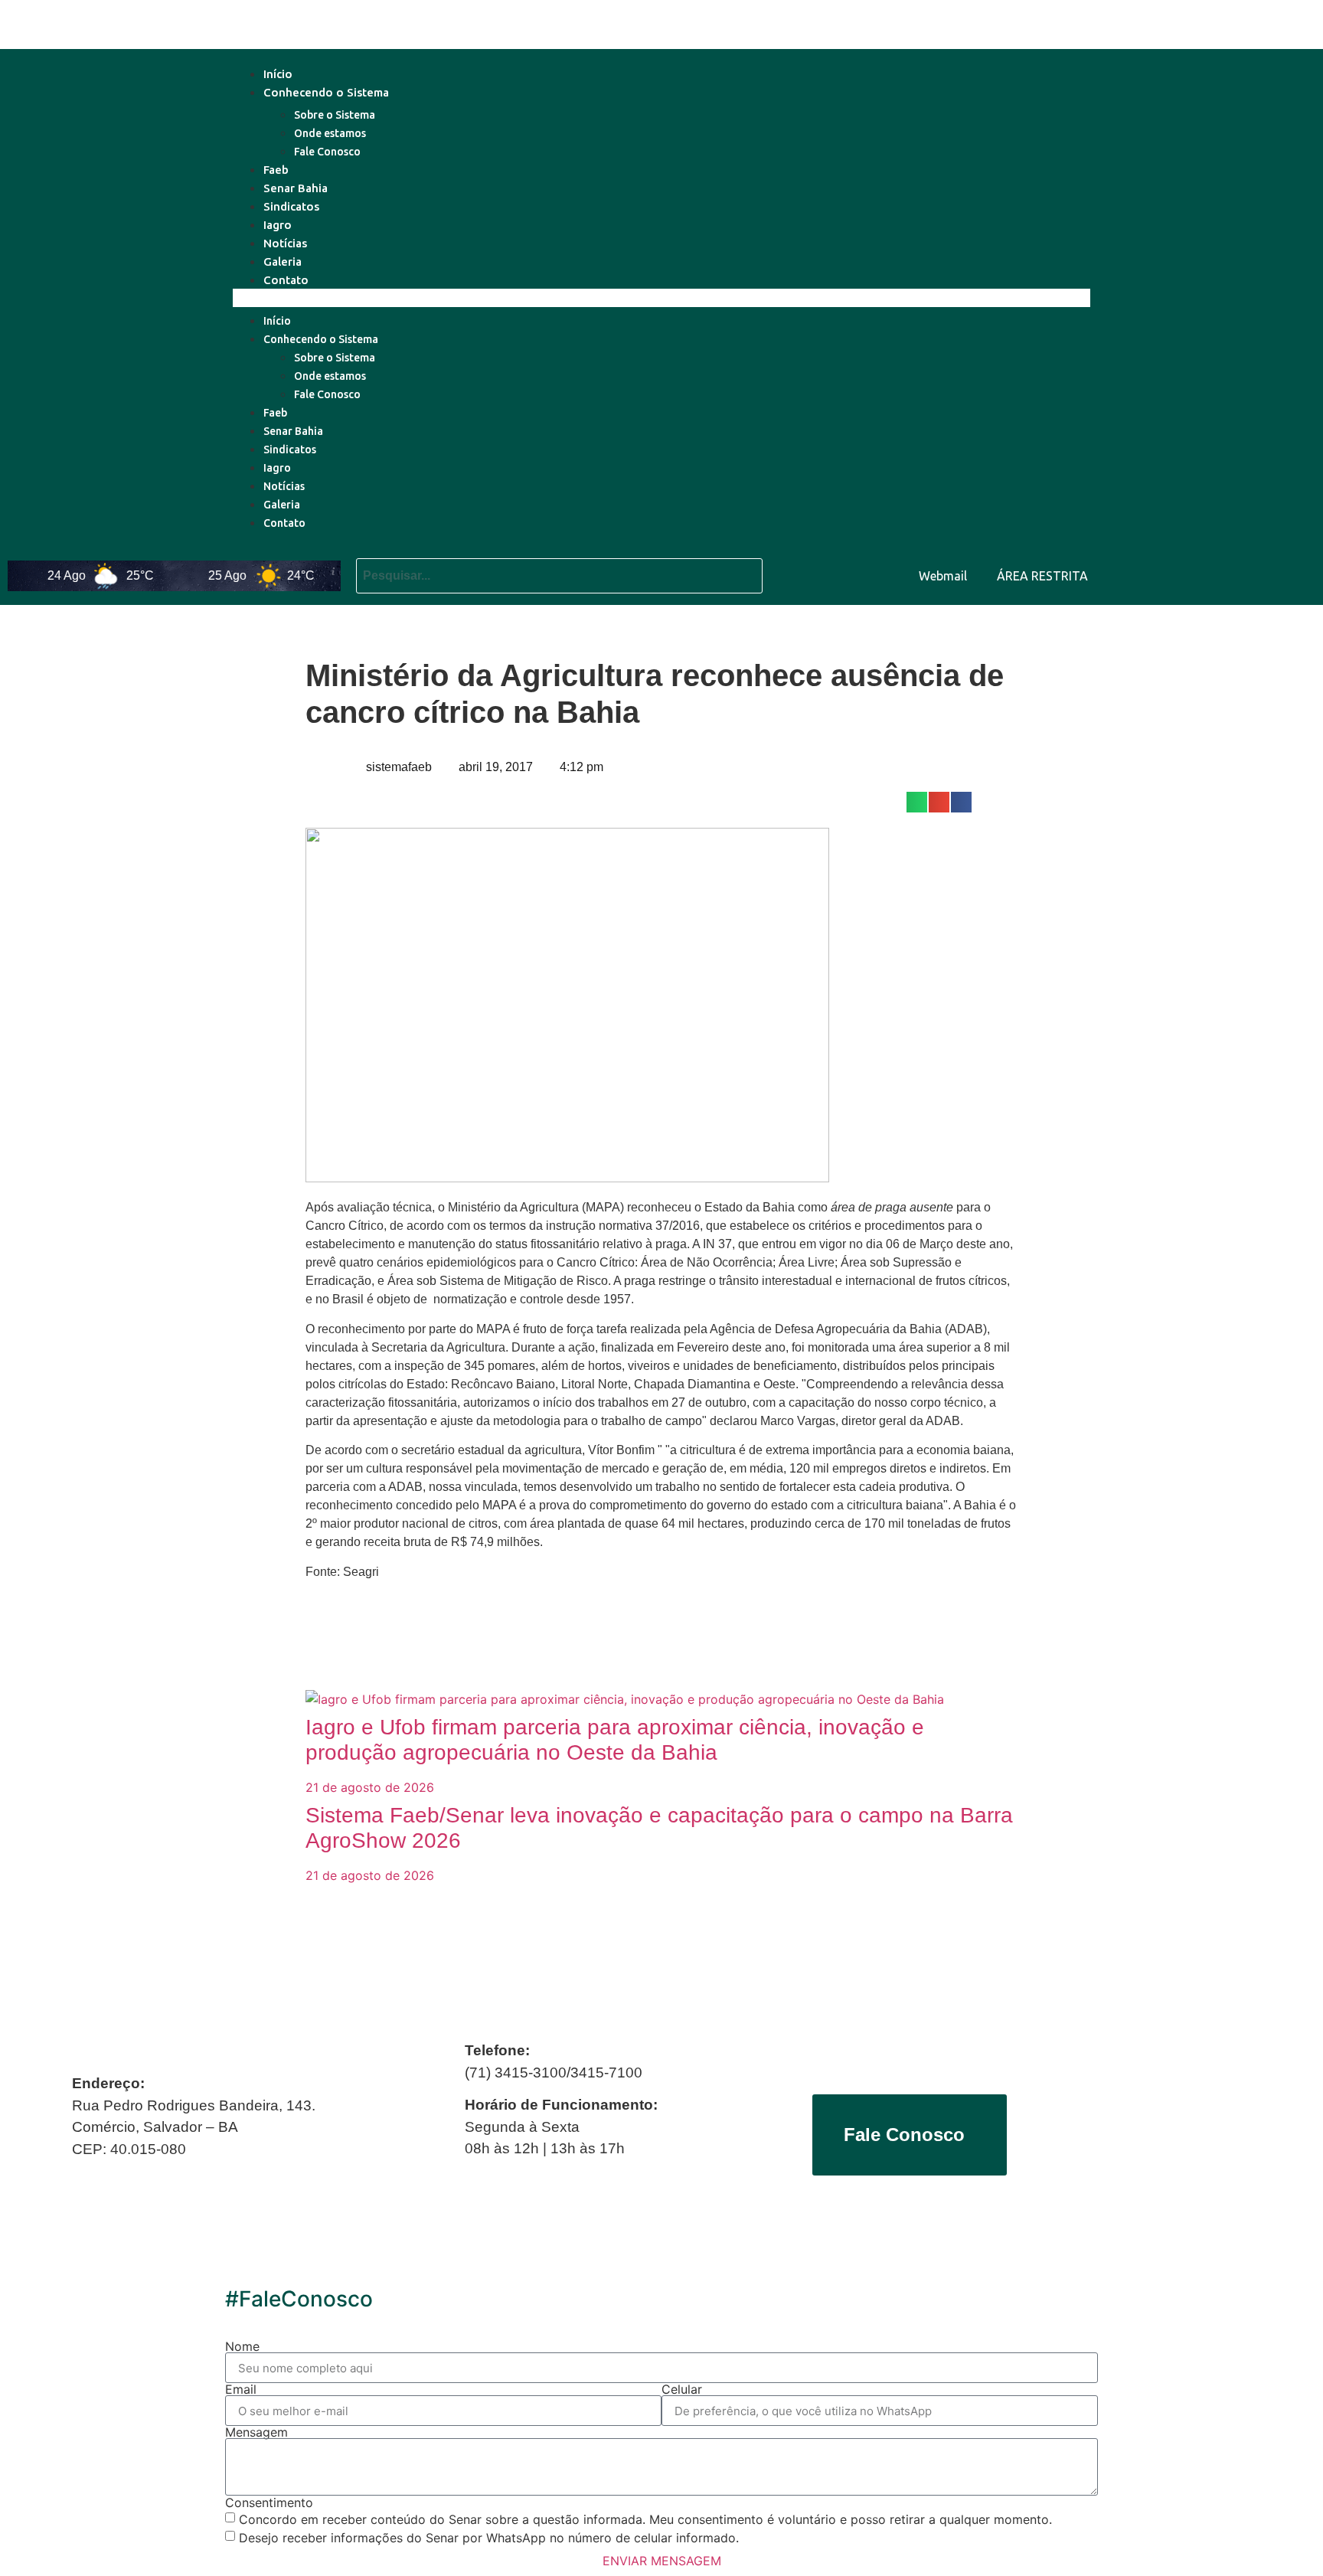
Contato (286, 280)
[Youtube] (1204, 574)
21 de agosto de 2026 (370, 1787)
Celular (682, 2389)
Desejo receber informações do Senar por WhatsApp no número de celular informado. (489, 2538)
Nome (242, 2346)
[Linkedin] (1250, 574)
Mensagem (256, 2432)
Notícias (285, 243)
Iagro (278, 225)
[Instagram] (1296, 574)
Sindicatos (291, 206)
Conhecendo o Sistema (326, 92)
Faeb (276, 170)
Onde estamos (330, 133)
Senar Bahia (296, 188)
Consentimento (269, 2502)
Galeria (283, 262)
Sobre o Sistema (335, 115)
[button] (661, 298)
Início (278, 74)
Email (241, 2389)
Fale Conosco (327, 152)
